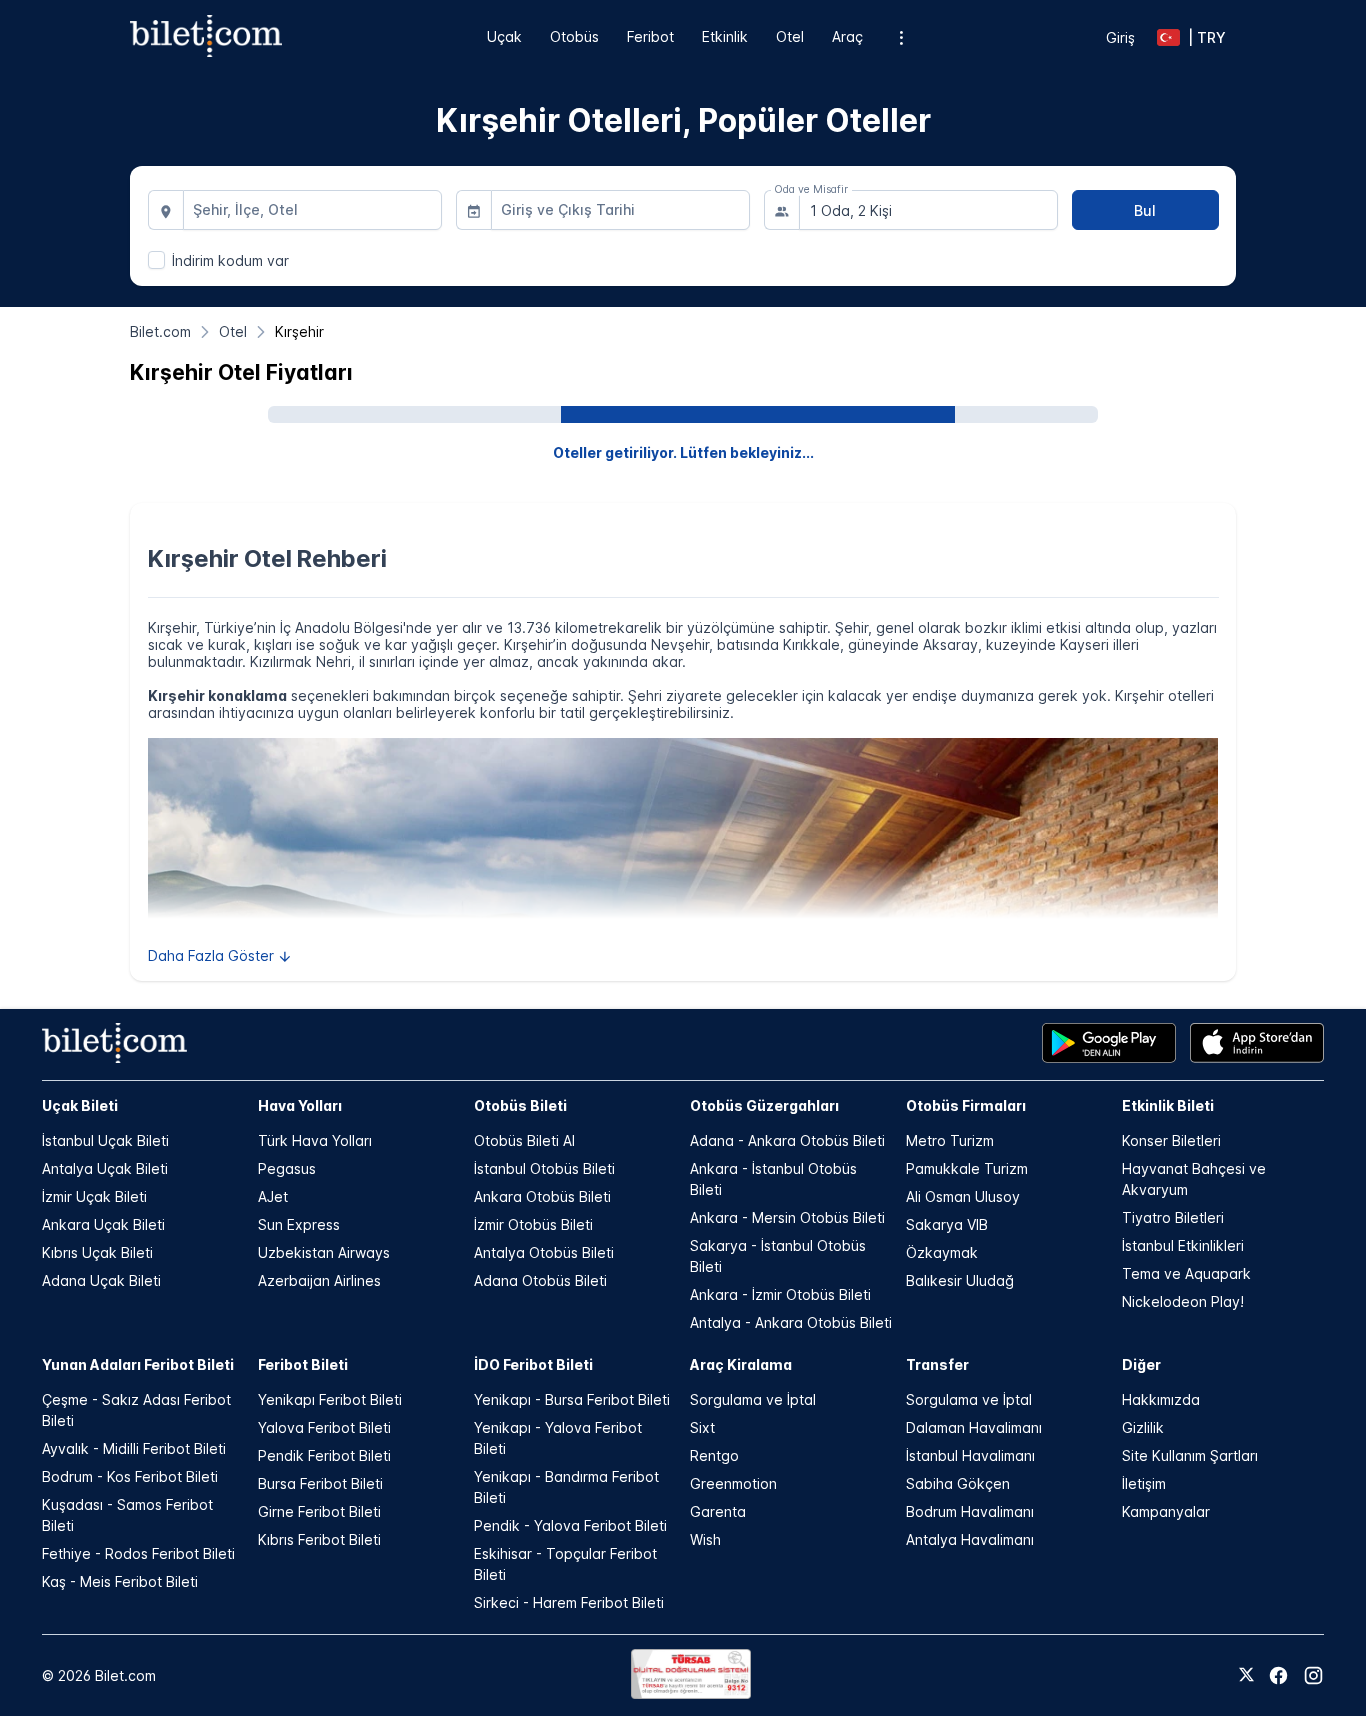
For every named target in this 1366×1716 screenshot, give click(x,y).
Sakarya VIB (947, 1224)
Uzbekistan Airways (324, 1252)
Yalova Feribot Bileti (324, 1427)
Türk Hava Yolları (315, 1140)
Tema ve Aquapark (1186, 1273)
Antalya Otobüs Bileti (544, 1252)
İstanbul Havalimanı (970, 1455)
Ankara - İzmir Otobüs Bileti (780, 1294)
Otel (790, 36)
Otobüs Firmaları (966, 1105)
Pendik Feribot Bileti (324, 1455)
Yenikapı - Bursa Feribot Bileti (572, 1399)
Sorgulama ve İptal (753, 1399)
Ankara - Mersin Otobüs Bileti (787, 1217)
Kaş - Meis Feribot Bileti (120, 1581)
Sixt (702, 1427)
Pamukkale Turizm (967, 1168)
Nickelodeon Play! (1183, 1301)
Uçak (504, 36)
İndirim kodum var (230, 260)
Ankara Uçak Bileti (103, 1224)
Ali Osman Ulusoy (963, 1196)
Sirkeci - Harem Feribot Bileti (569, 1602)
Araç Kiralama (741, 1364)
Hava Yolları (300, 1105)
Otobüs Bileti (520, 1105)
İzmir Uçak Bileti (94, 1196)
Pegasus (287, 1168)
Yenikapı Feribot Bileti (330, 1399)
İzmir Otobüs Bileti (533, 1224)
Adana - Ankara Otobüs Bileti (787, 1140)
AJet (273, 1196)
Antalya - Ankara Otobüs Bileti (791, 1322)
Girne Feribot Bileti (319, 1511)
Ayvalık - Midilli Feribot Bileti (134, 1448)
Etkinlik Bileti (1168, 1105)
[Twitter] (1246, 1676)
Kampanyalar (1166, 1511)
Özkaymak (942, 1252)
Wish (705, 1539)
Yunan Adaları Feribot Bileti (138, 1364)
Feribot (650, 36)
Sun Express (299, 1224)
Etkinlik (725, 36)
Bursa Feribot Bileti (320, 1483)
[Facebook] (1278, 1675)
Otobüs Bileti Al (524, 1140)
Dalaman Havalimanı (974, 1427)
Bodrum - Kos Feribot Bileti (130, 1476)
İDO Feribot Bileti (533, 1364)
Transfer (937, 1364)
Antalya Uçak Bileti (105, 1168)
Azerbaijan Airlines (319, 1280)
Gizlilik (1143, 1427)
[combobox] (312, 210)
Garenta (718, 1511)
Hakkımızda (1161, 1399)
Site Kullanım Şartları (1190, 1455)
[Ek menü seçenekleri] (901, 37)
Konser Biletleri (1171, 1140)
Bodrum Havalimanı (970, 1511)
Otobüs (574, 36)
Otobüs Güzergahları (764, 1105)
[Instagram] (1313, 1675)
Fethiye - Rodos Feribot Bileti (138, 1553)
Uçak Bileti (80, 1105)
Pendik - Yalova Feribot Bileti (570, 1525)
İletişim (1144, 1483)
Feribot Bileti (303, 1364)
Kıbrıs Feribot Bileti (319, 1539)
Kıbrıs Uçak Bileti (97, 1252)
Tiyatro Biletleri (1173, 1217)
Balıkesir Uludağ (960, 1280)
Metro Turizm (950, 1140)
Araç (847, 36)
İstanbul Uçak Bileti (105, 1140)
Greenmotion (733, 1483)
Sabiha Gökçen (958, 1483)
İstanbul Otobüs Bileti (544, 1168)
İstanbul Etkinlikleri (1183, 1245)
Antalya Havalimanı (970, 1539)
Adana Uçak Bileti (101, 1280)
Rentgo (714, 1455)
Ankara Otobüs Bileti (542, 1196)
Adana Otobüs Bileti (540, 1280)
